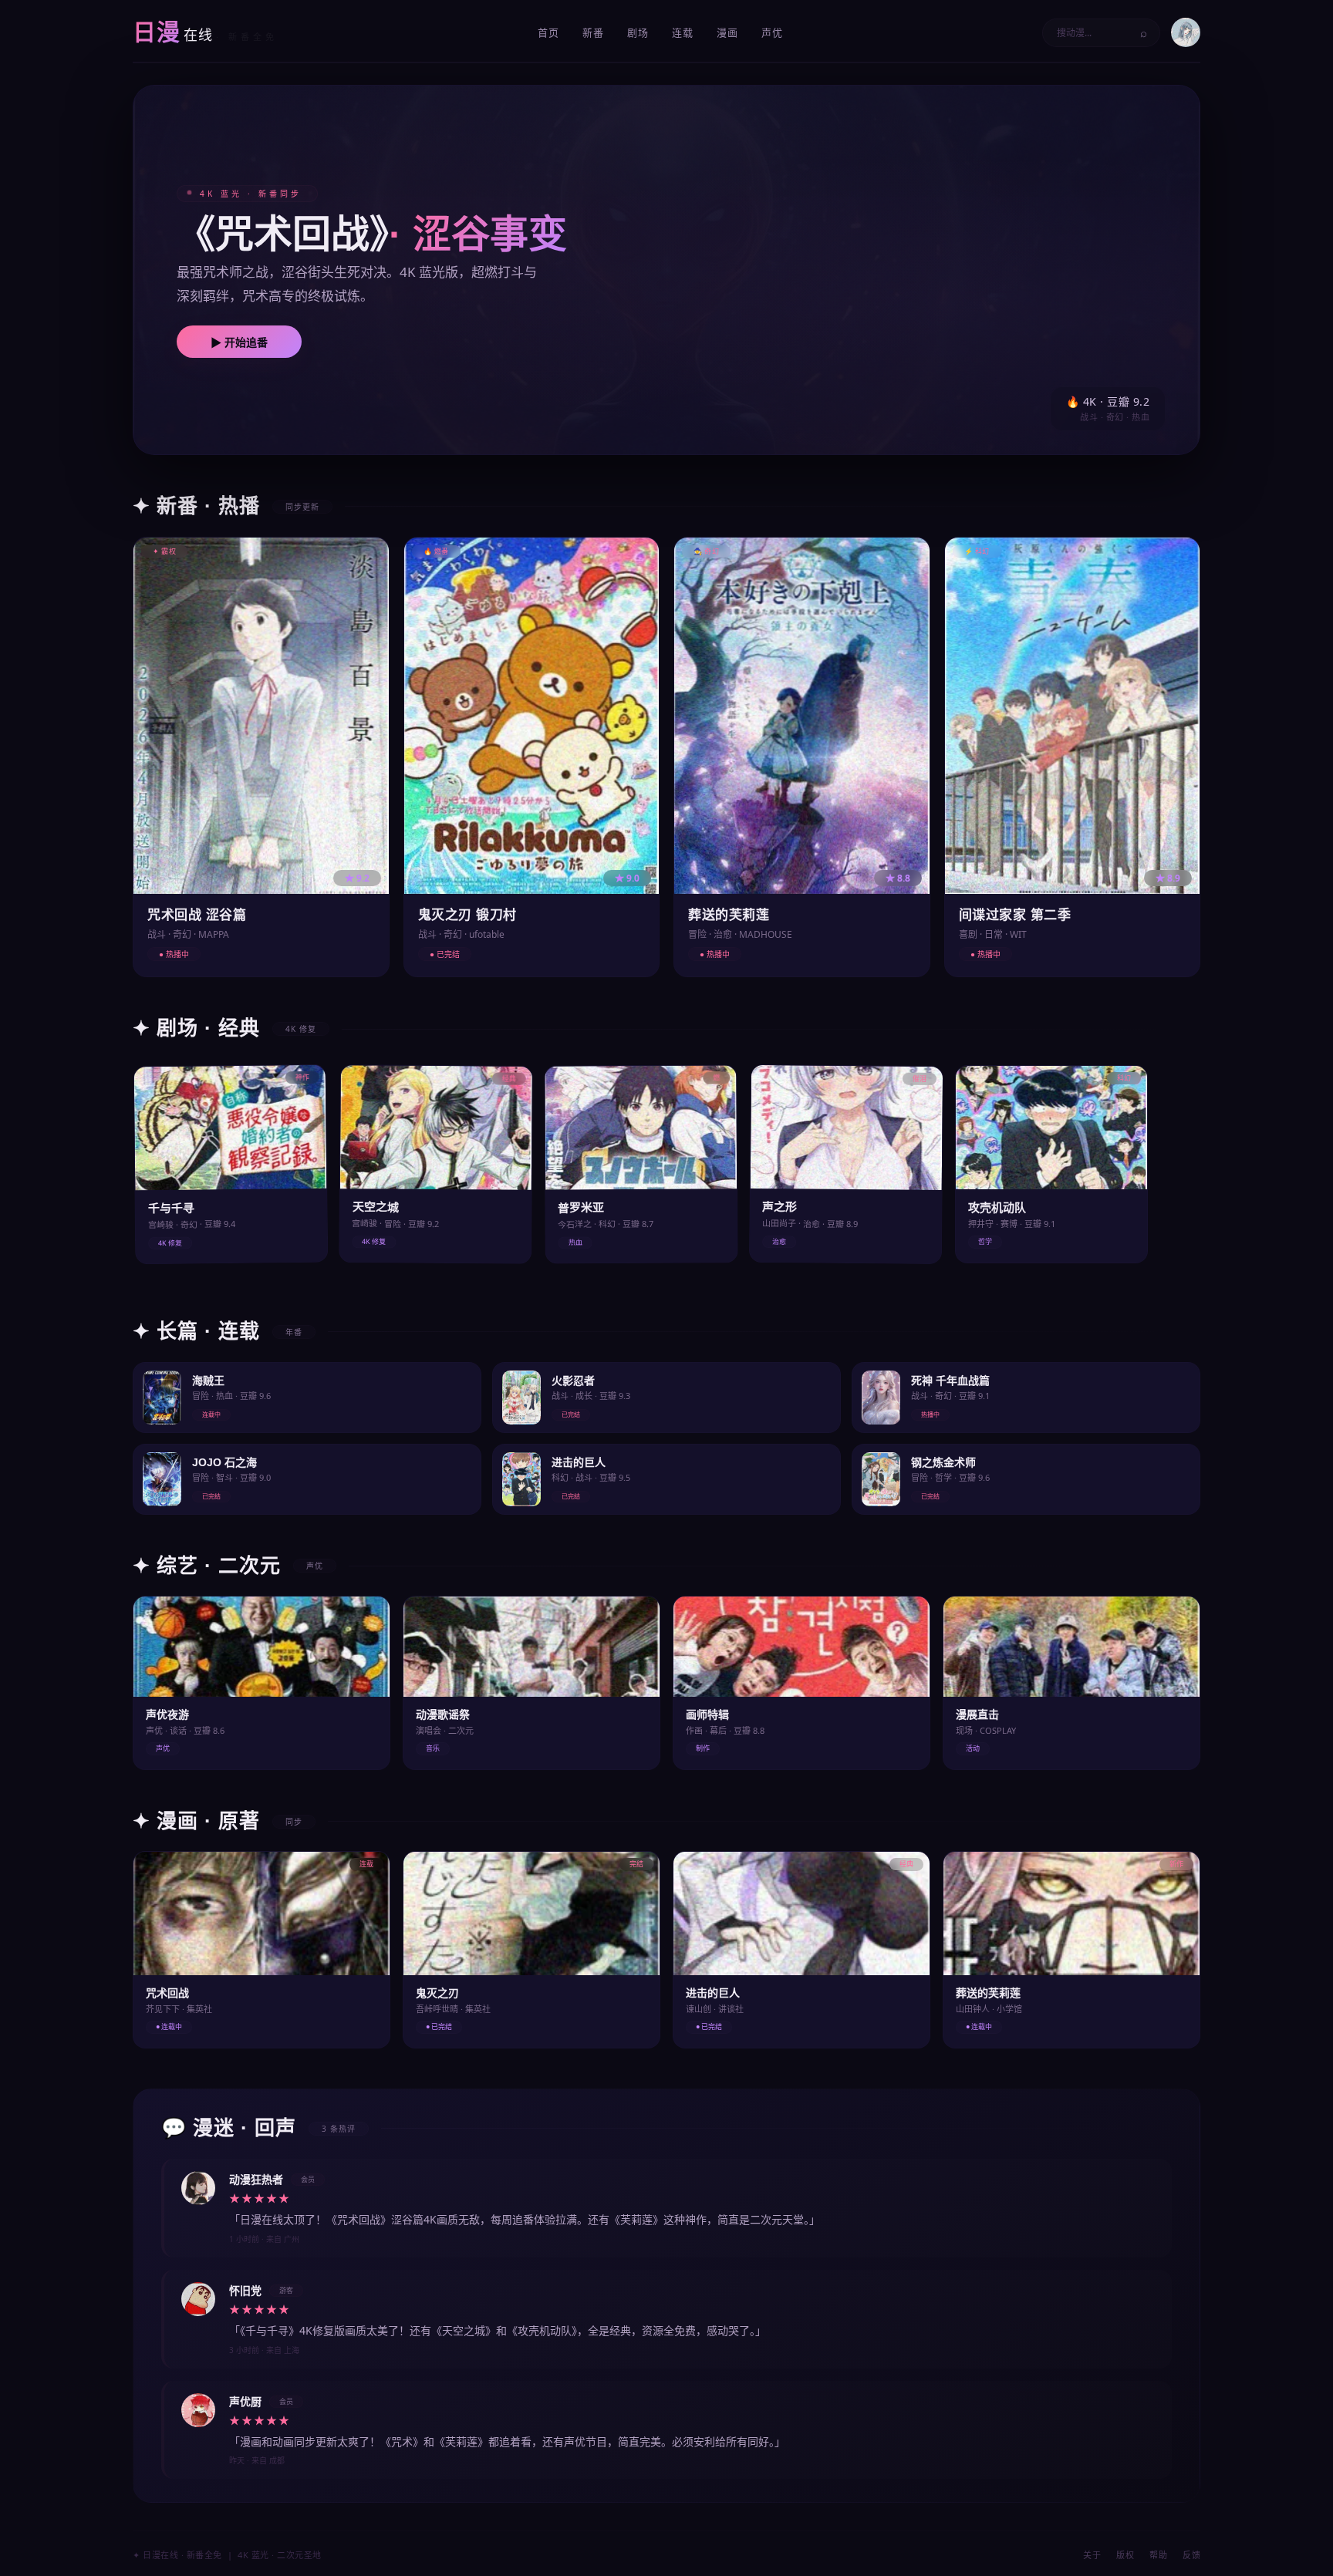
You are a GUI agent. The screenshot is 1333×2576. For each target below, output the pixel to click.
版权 (1125, 2555)
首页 (548, 32)
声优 (772, 32)
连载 (683, 32)
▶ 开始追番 (239, 342)
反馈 (1191, 2555)
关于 (1092, 2555)
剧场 (638, 32)
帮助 (1158, 2555)
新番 (593, 32)
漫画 (727, 32)
